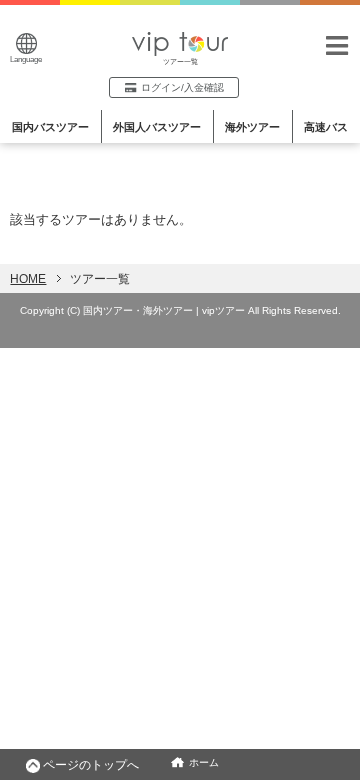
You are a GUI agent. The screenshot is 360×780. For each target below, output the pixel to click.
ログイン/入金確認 (182, 87)
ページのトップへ (91, 765)
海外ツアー (252, 127)
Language (26, 59)
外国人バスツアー (157, 127)
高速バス (326, 127)
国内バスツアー (50, 127)
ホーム (204, 762)
